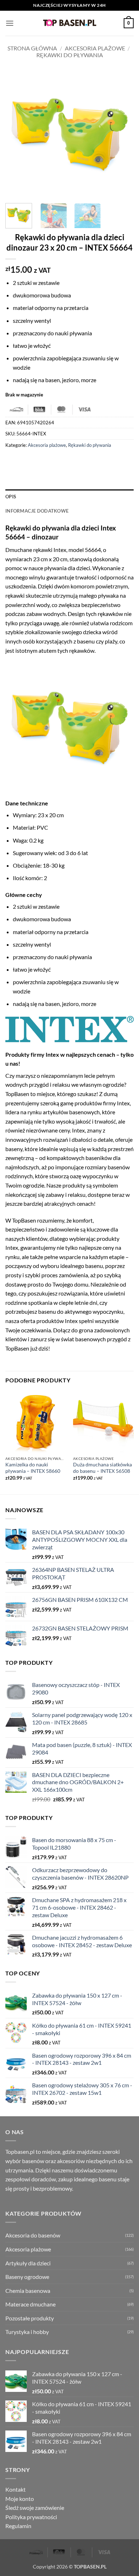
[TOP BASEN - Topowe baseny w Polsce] (69, 23)
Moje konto (20, 2499)
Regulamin (18, 2526)
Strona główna (32, 48)
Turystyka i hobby (27, 2332)
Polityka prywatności (31, 2517)
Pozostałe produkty (30, 2318)
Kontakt (16, 2489)
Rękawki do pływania (70, 55)
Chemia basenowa (28, 2291)
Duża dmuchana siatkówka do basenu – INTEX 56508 (102, 1468)
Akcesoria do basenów (33, 2235)
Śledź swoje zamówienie (35, 2508)
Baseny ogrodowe (27, 2277)
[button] (10, 23)
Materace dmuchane (30, 2304)
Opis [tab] (11, 497)
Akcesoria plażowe (95, 48)
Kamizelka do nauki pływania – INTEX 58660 (33, 1468)
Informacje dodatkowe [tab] (37, 511)
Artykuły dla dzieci (28, 2263)
